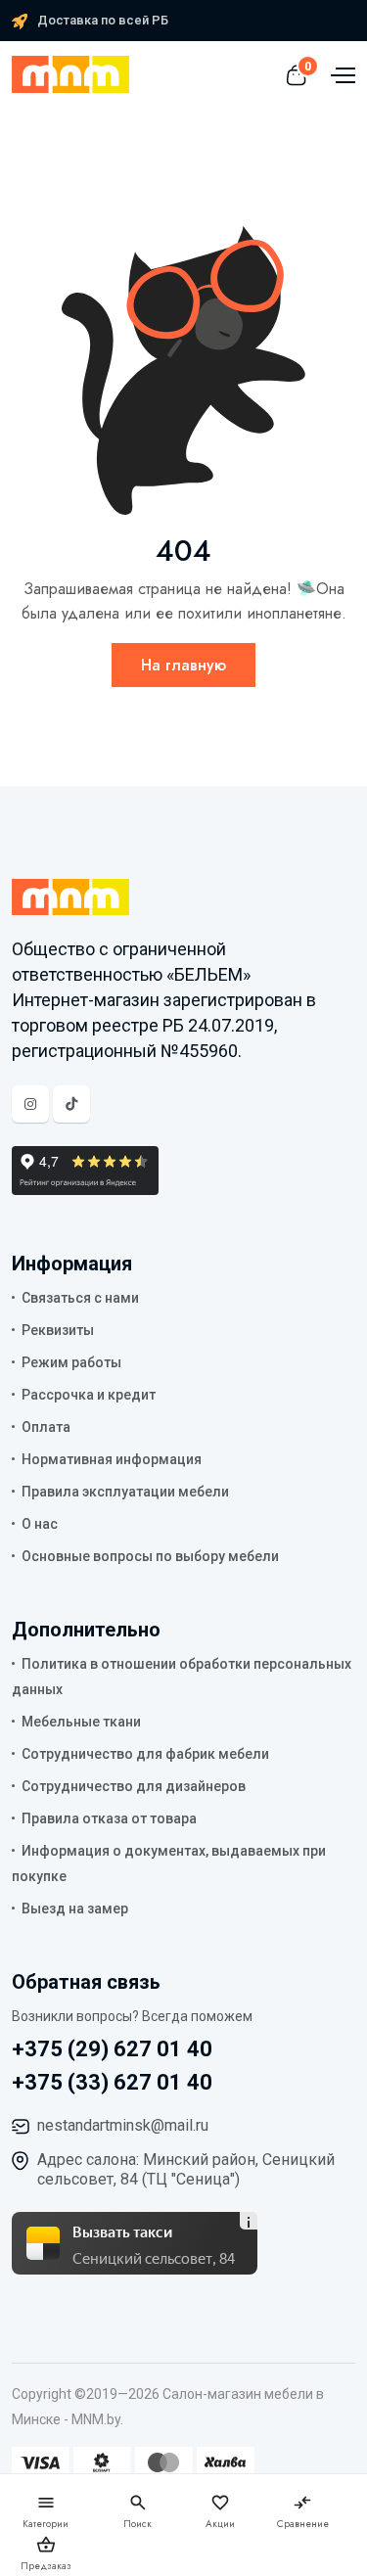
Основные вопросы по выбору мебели (150, 1556)
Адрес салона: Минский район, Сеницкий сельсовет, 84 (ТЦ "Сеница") (186, 2169)
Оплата (46, 1427)
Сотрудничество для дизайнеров (134, 1786)
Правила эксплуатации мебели (125, 1492)
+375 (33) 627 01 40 (112, 2082)
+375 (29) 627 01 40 (112, 2049)
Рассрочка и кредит (89, 1395)
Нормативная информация (112, 1459)
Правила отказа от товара (109, 1818)
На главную (183, 665)
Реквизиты (58, 1330)
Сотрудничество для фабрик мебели (145, 1754)
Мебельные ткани (81, 1722)
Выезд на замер (75, 1909)
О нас (40, 1524)
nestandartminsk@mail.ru (123, 2125)
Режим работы (71, 1362)
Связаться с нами (80, 1298)
